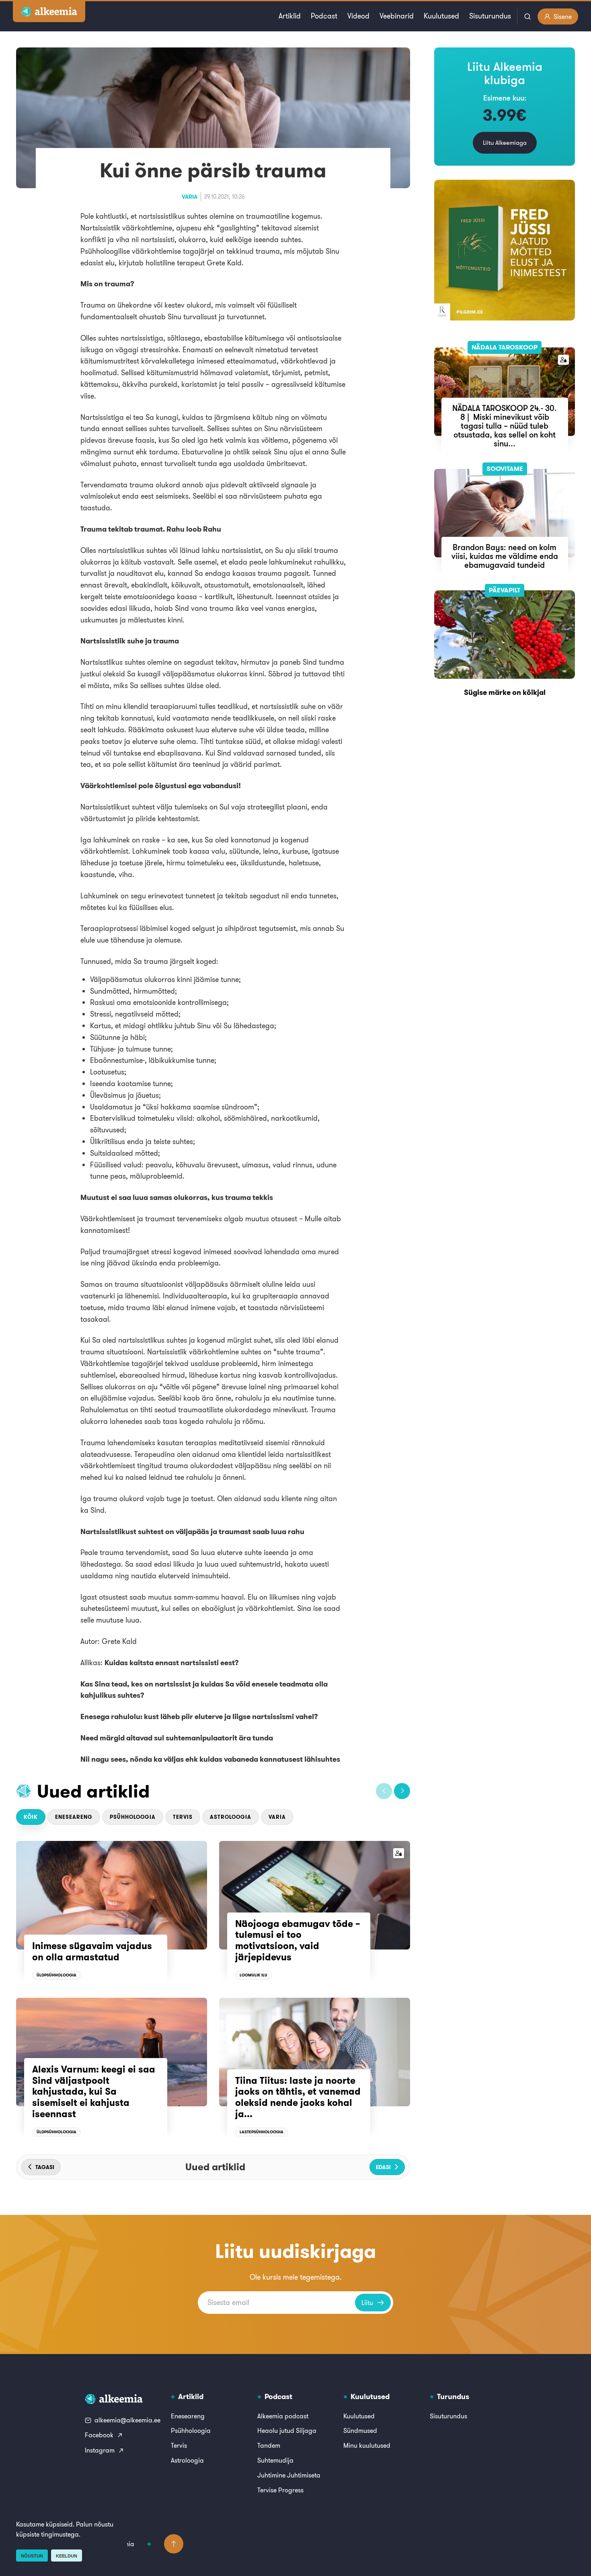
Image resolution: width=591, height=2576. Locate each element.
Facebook (99, 2435)
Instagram (100, 2450)
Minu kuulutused (367, 2445)
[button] (384, 1791)
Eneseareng (74, 1817)
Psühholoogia (133, 1817)
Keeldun (67, 2556)
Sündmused (360, 2430)
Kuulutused (441, 16)
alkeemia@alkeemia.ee (127, 2420)
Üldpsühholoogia (56, 1975)
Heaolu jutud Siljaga (287, 2430)
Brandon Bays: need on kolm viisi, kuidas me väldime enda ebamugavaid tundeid (505, 556)
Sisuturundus (490, 16)
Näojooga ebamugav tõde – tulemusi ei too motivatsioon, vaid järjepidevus (298, 1940)
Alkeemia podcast (283, 2416)
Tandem (269, 2445)
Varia (190, 197)
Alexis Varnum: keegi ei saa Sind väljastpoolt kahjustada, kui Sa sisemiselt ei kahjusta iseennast (94, 2091)
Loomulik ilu (253, 1975)
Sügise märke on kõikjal (505, 692)
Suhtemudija (275, 2460)
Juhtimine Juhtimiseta (289, 2475)
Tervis (183, 1817)
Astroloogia (231, 1817)
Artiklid (290, 16)
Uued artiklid (93, 1791)
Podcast (324, 16)
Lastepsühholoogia (262, 2132)
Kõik (31, 1817)
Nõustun (32, 2556)
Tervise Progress (280, 2490)
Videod (358, 16)
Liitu (367, 2303)
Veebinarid (397, 16)
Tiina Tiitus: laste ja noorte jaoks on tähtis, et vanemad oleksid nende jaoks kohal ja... (298, 2097)
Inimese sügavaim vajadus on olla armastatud (92, 1952)
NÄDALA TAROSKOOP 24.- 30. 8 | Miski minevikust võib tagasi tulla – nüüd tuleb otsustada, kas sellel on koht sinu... (505, 426)
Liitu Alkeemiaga (505, 143)
